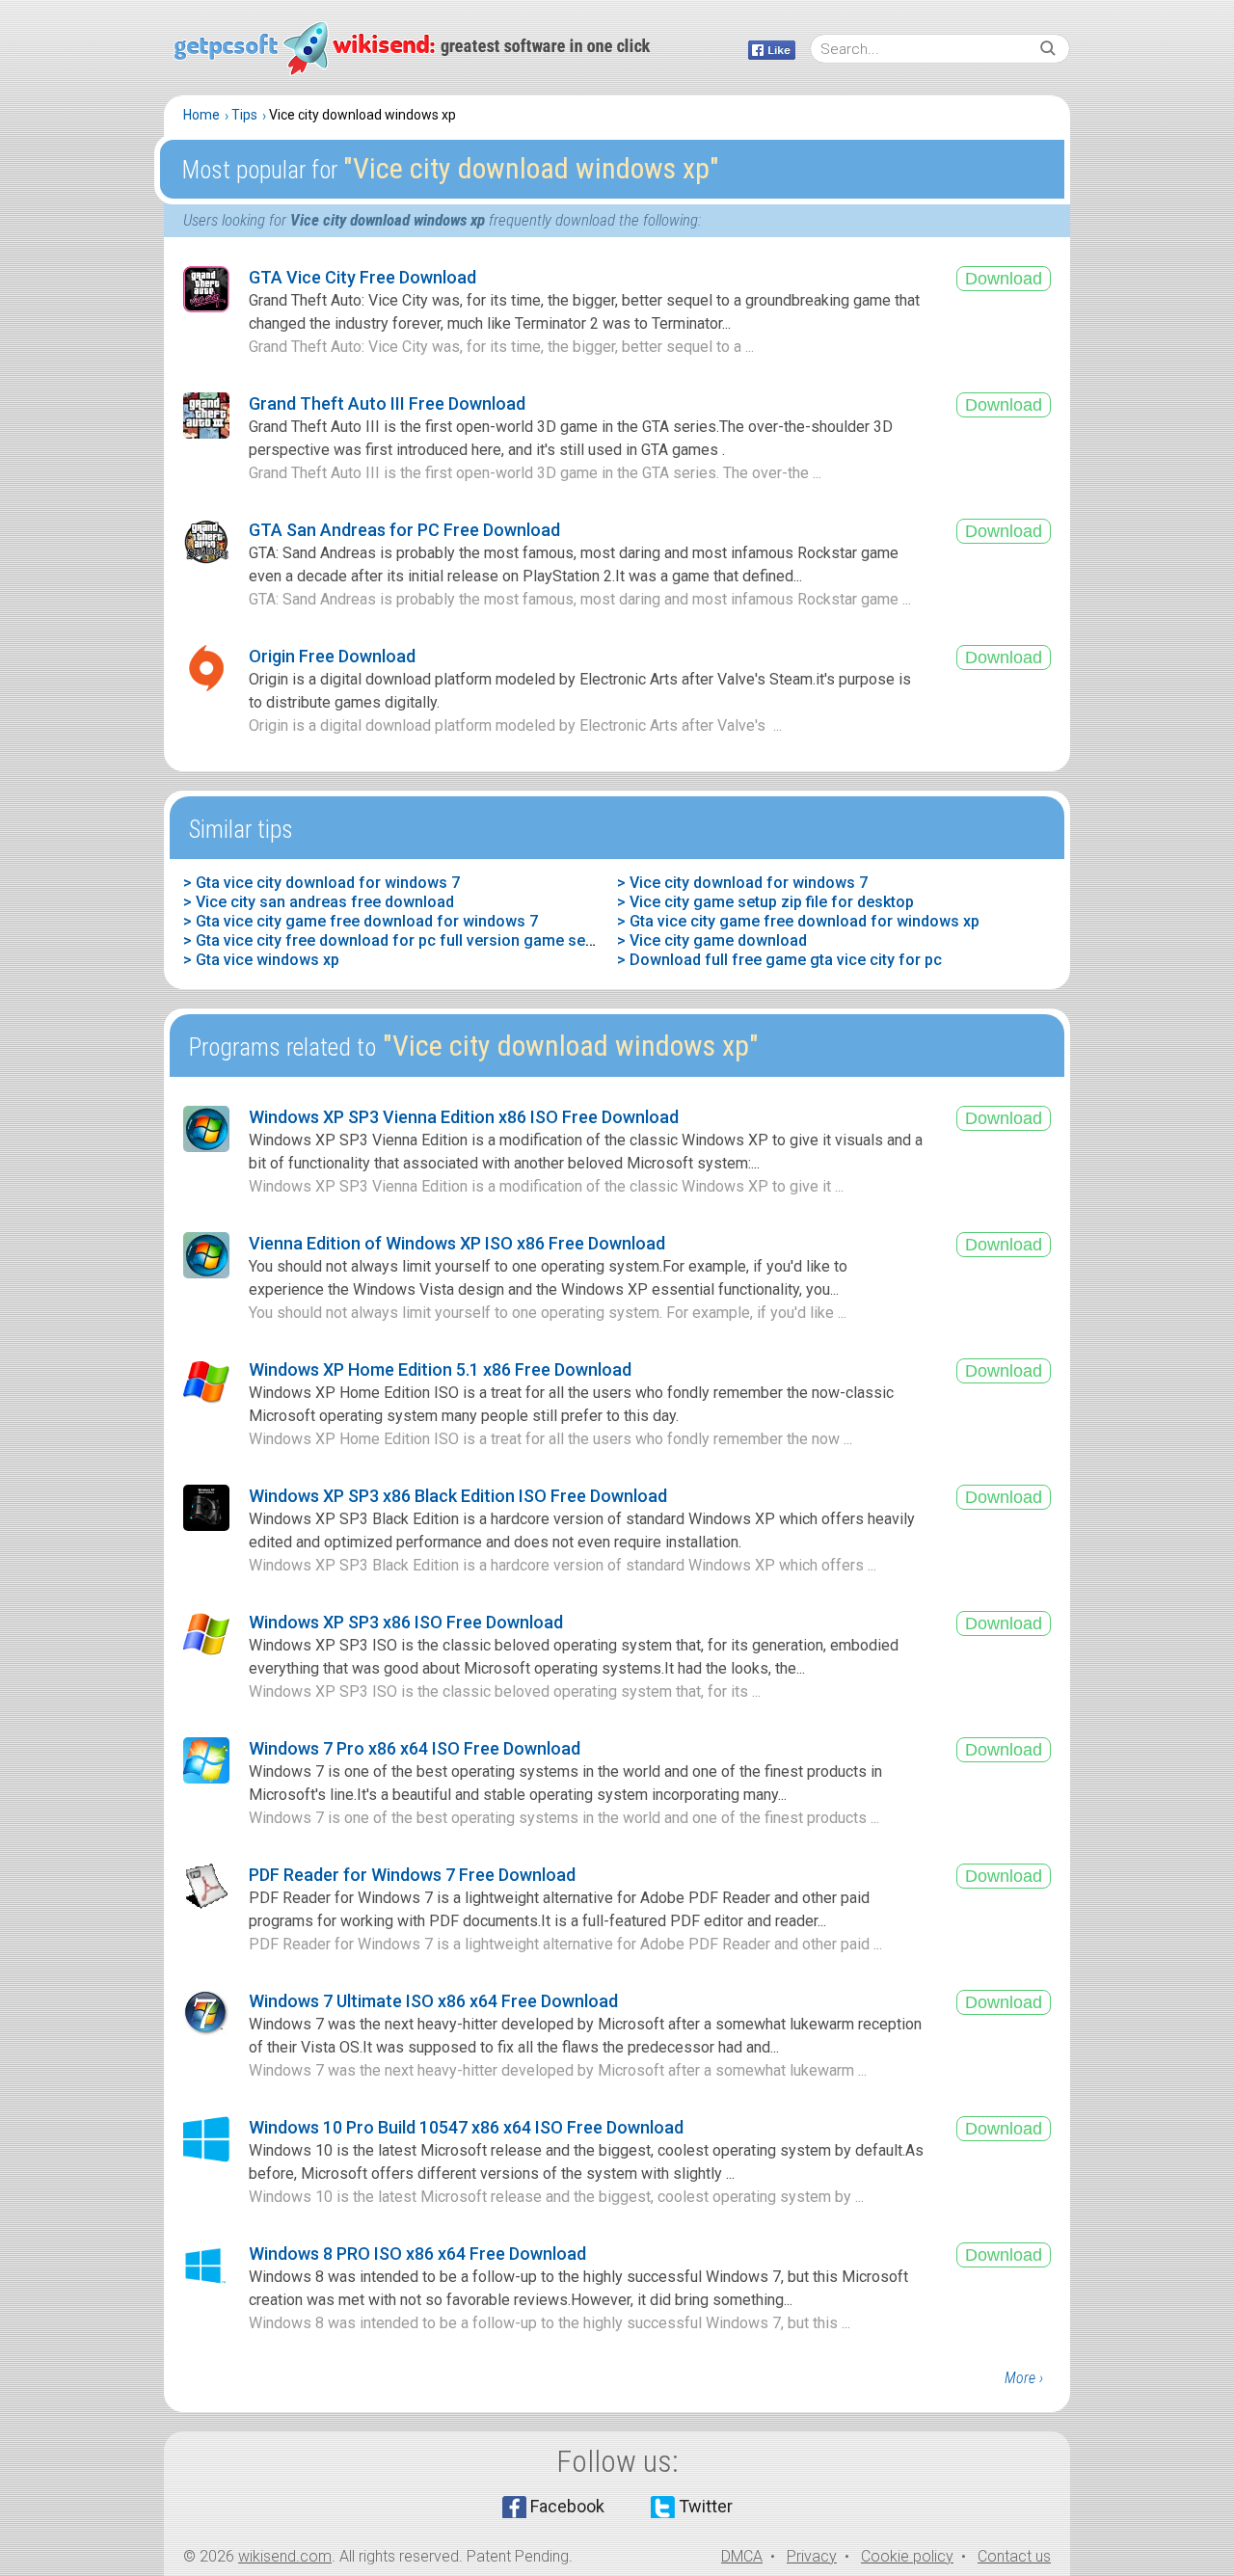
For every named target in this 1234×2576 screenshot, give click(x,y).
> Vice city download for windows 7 (742, 883)
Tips (244, 115)
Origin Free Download (332, 656)
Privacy (812, 2556)
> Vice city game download (712, 940)
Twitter (706, 2506)
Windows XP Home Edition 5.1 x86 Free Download (440, 1369)
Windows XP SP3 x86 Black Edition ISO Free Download (458, 1496)
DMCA (742, 2556)
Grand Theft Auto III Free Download (387, 403)
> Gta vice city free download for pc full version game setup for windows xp (452, 940)
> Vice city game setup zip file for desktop (765, 902)
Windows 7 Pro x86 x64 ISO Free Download (415, 1748)
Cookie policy (907, 2556)
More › (1024, 2378)
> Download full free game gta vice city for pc (779, 960)
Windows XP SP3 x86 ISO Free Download (406, 1622)
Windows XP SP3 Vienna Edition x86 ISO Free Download (464, 1117)
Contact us (1014, 2556)
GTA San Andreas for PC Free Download (404, 530)
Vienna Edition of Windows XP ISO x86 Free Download (457, 1243)
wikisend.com (285, 2556)
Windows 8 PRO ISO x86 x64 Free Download (417, 2254)
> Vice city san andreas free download (319, 902)
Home (201, 115)
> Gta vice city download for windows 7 (322, 883)
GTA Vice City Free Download (362, 277)
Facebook (567, 2506)
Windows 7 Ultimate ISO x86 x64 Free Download (433, 2001)
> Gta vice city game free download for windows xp (798, 921)
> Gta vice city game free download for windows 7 (361, 921)
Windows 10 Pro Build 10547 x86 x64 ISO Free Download (466, 2127)
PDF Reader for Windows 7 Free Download (412, 1875)
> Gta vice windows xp (261, 960)
